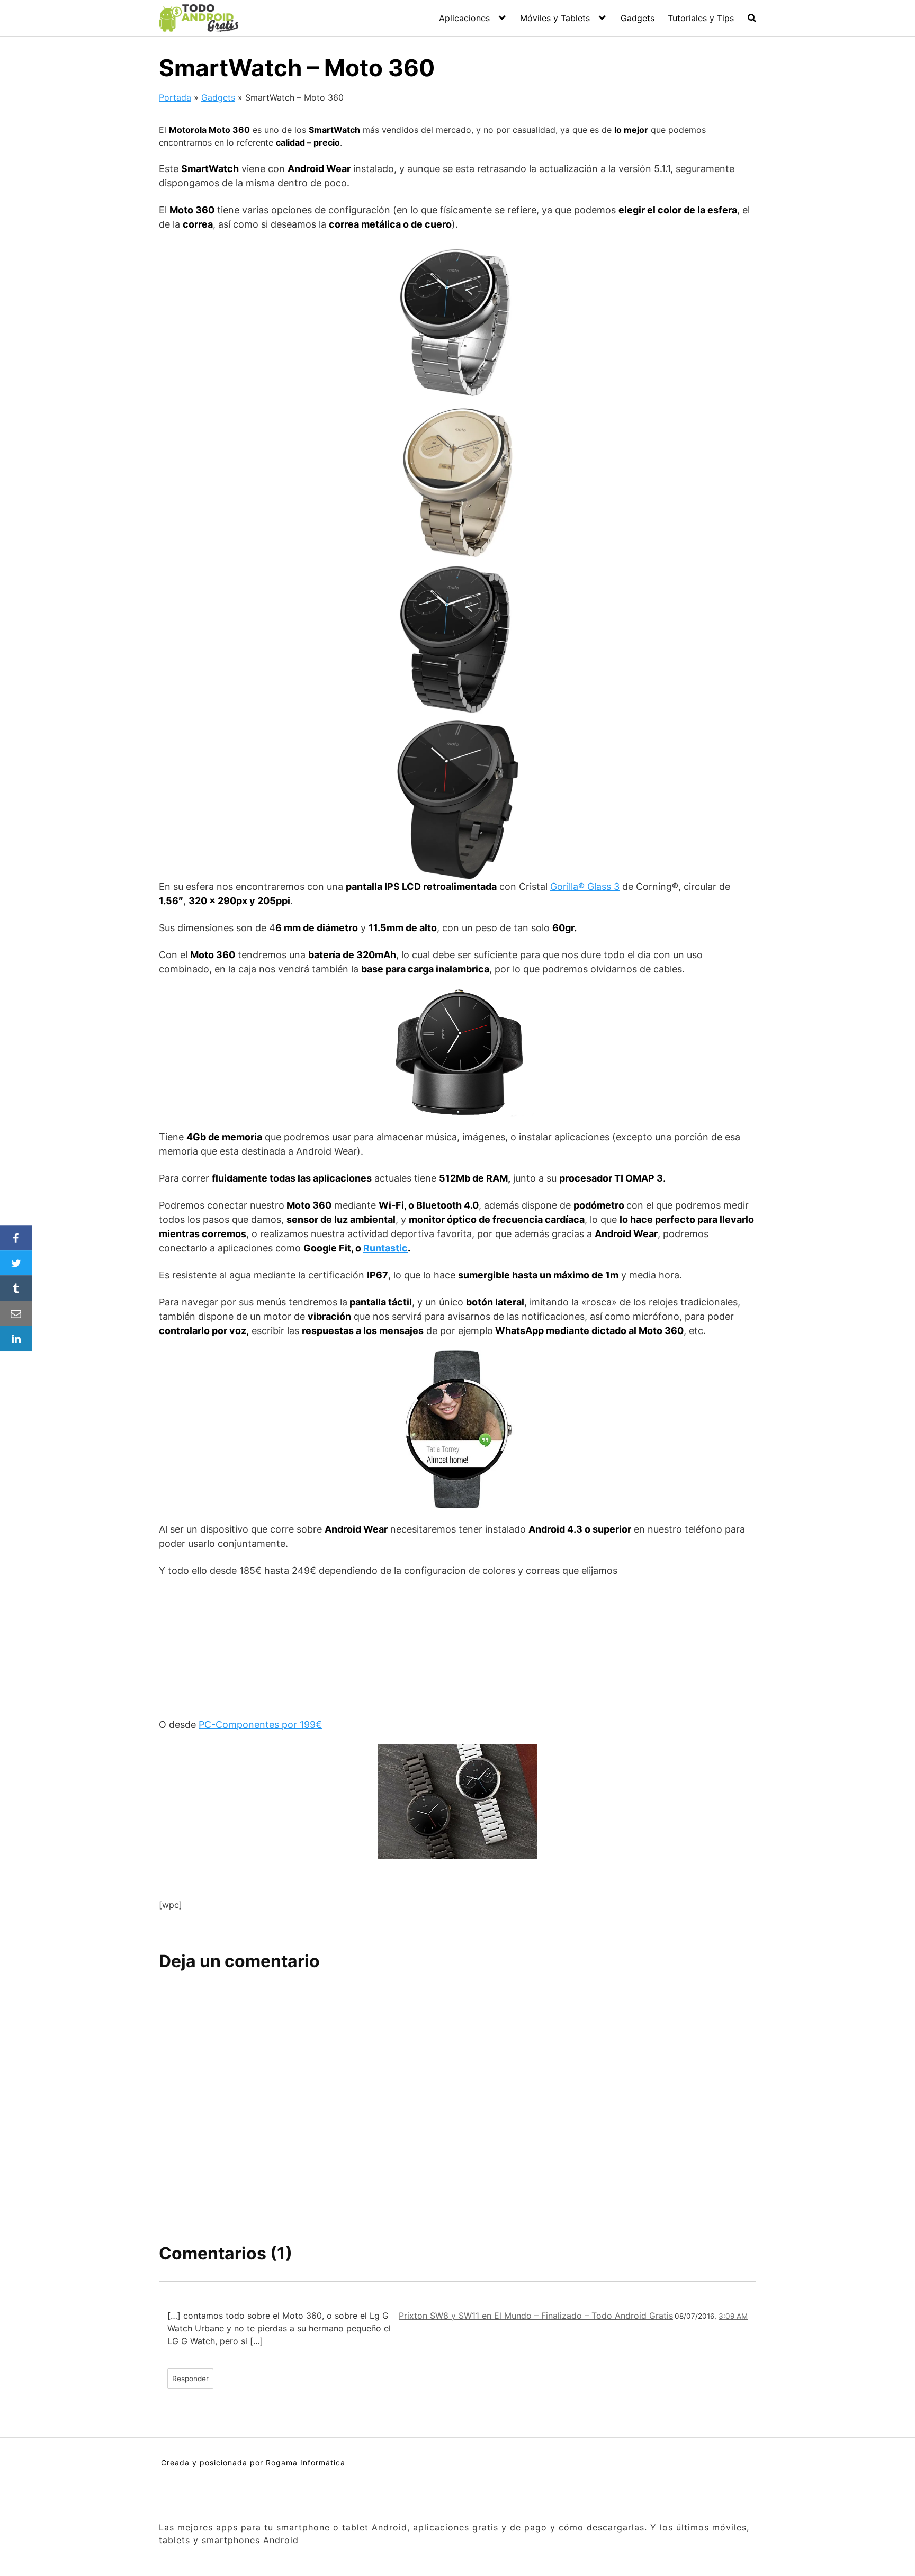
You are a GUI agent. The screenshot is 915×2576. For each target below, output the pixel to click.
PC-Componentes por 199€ (260, 1724)
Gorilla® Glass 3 (585, 886)
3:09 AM (733, 2316)
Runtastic (385, 1248)
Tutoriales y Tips (701, 18)
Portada (175, 97)
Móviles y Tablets (555, 18)
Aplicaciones (464, 18)
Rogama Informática (306, 2462)
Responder (190, 2379)
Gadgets (638, 18)
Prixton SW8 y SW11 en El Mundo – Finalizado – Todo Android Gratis (536, 2316)
